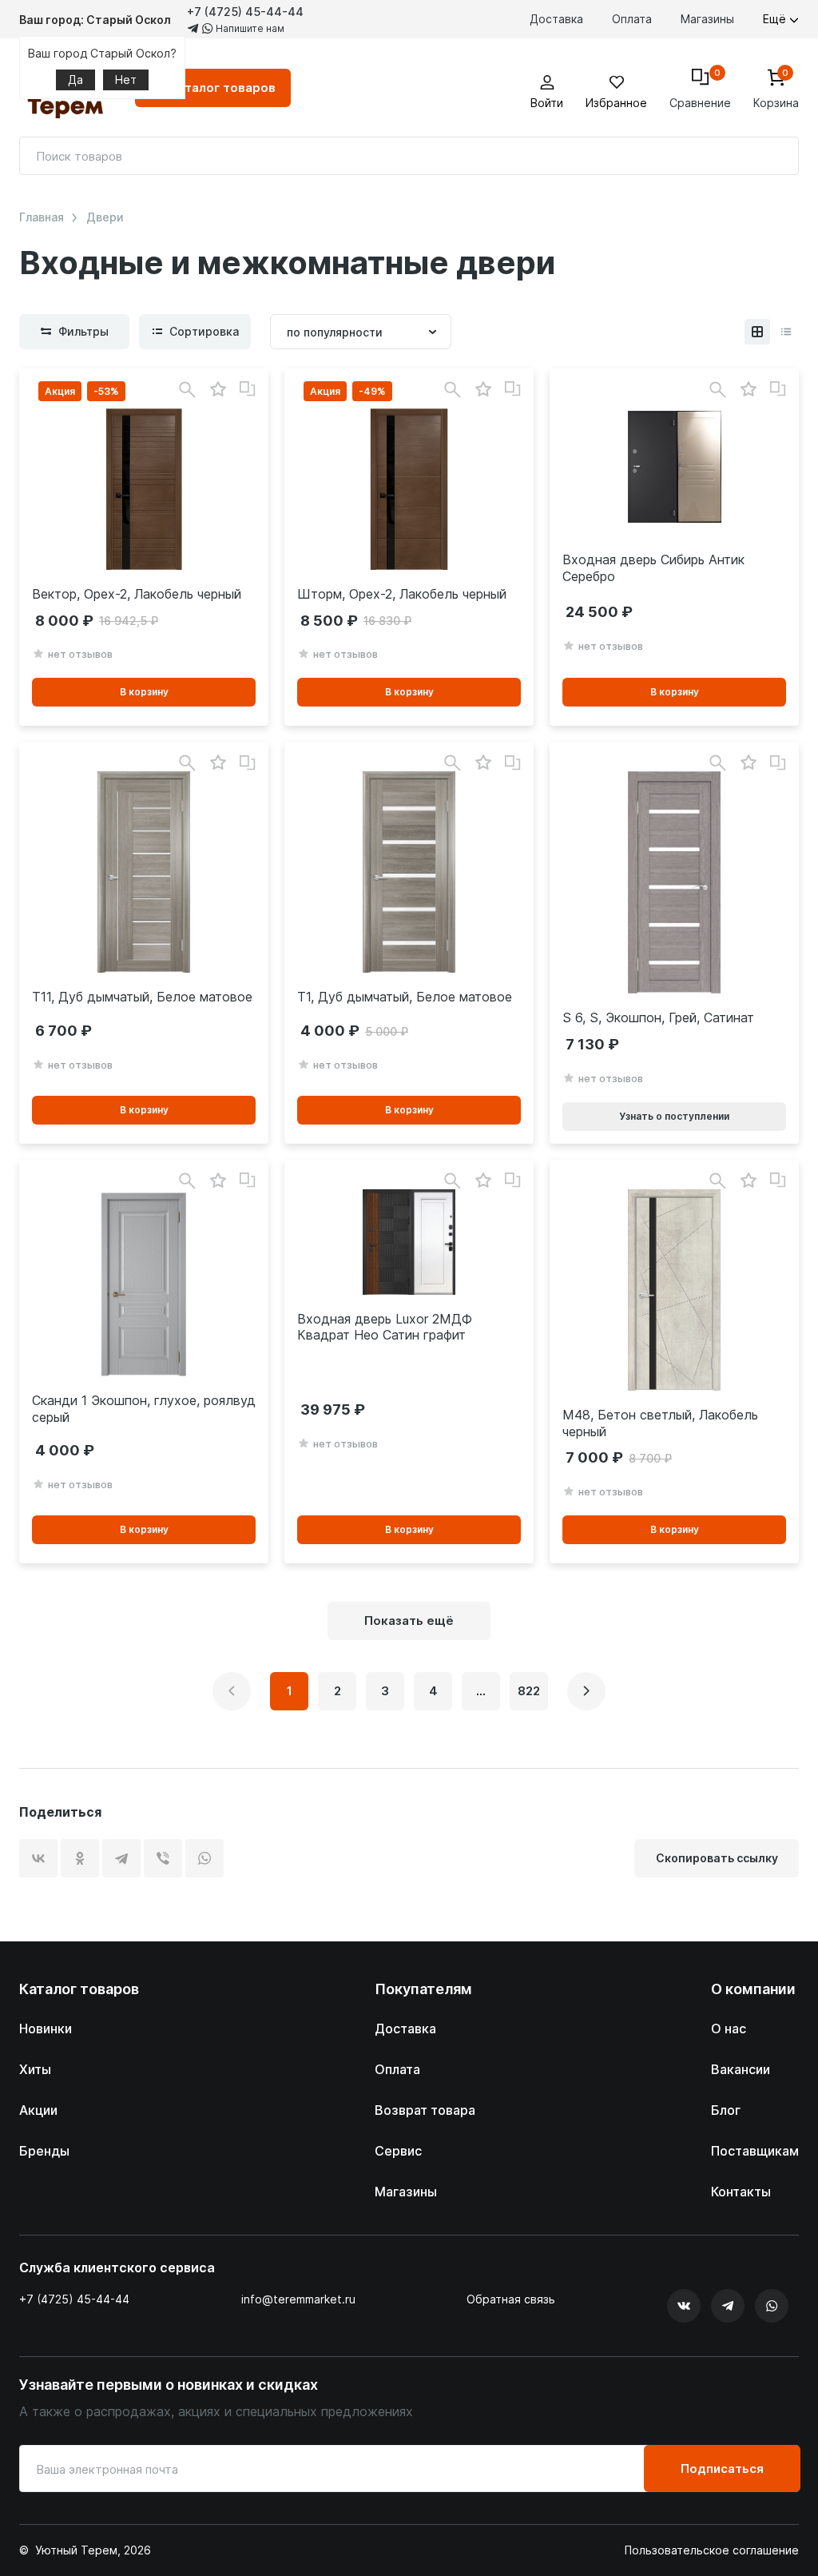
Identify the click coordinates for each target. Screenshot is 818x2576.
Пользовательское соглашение (712, 2550)
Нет (126, 80)
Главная (42, 217)
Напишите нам (249, 28)
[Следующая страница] (586, 1691)
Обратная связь (511, 2299)
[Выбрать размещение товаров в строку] (786, 332)
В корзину (144, 692)
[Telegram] (121, 1858)
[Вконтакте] (684, 2306)
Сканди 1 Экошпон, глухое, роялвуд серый (144, 1409)
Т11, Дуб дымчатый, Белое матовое (142, 997)
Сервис (398, 2151)
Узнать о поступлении (674, 1116)
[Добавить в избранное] (218, 390)
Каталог (222, 88)
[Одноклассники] (80, 1858)
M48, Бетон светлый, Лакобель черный (660, 1423)
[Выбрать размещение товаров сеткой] (757, 332)
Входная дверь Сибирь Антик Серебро (653, 568)
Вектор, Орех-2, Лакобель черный (137, 594)
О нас (729, 2029)
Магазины (707, 19)
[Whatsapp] (772, 2306)
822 (529, 1691)
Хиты (35, 2069)
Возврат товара (425, 2110)
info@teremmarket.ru (298, 2299)
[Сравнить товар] (248, 389)
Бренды (44, 2151)
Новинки (46, 2029)
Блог (726, 2110)
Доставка (556, 19)
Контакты (741, 2192)
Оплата (632, 19)
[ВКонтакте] (38, 1858)
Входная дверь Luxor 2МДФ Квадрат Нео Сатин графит (385, 1327)
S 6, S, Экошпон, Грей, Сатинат (658, 1017)
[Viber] (163, 1858)
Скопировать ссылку (717, 1858)
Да (75, 80)
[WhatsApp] (204, 1858)
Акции (38, 2110)
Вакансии (741, 2069)
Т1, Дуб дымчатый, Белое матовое (405, 997)
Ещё (776, 19)
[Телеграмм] (728, 2306)
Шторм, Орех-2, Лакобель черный (402, 594)
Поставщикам (755, 2151)
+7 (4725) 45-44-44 (245, 12)
